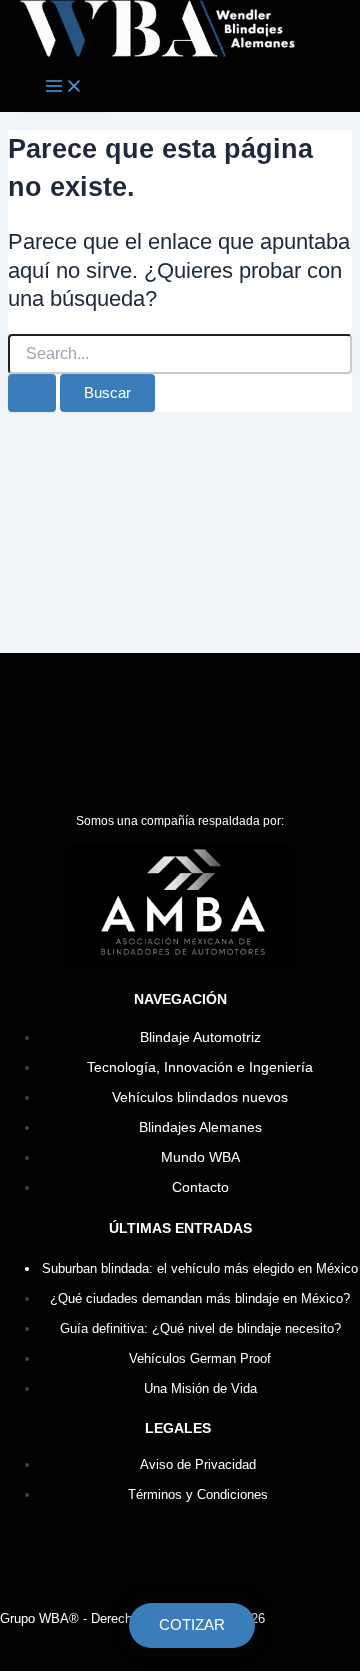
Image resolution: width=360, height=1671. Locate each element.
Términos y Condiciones (198, 1494)
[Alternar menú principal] (64, 87)
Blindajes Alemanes (200, 1127)
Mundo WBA (200, 1157)
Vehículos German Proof (200, 1358)
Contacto (200, 1187)
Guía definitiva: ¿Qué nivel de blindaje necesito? (200, 1328)
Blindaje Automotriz (200, 1037)
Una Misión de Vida (200, 1388)
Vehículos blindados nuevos (200, 1097)
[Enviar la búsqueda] (32, 393)
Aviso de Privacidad (198, 1464)
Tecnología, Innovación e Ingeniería (200, 1067)
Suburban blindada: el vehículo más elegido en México (200, 1268)
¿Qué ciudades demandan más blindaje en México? (200, 1298)
